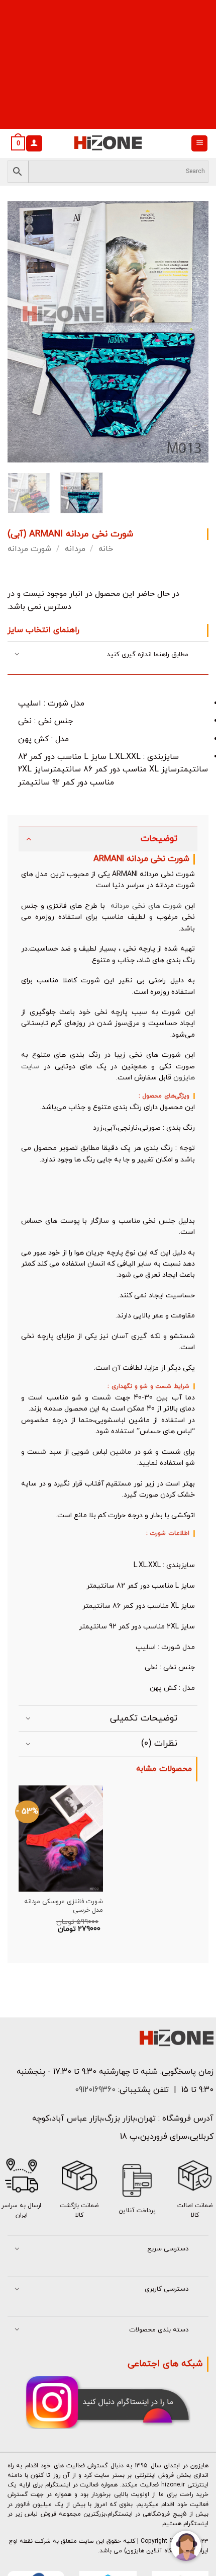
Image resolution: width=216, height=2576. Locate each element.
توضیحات (159, 839)
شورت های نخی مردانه (145, 906)
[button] (199, 144)
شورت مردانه (29, 549)
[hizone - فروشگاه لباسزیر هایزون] (108, 143)
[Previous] (24, 332)
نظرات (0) (159, 1743)
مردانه (75, 549)
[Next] (192, 332)
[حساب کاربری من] (34, 144)
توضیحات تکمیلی (144, 1718)
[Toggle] (17, 655)
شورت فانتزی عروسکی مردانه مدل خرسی (64, 1906)
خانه (106, 549)
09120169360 (94, 2090)
